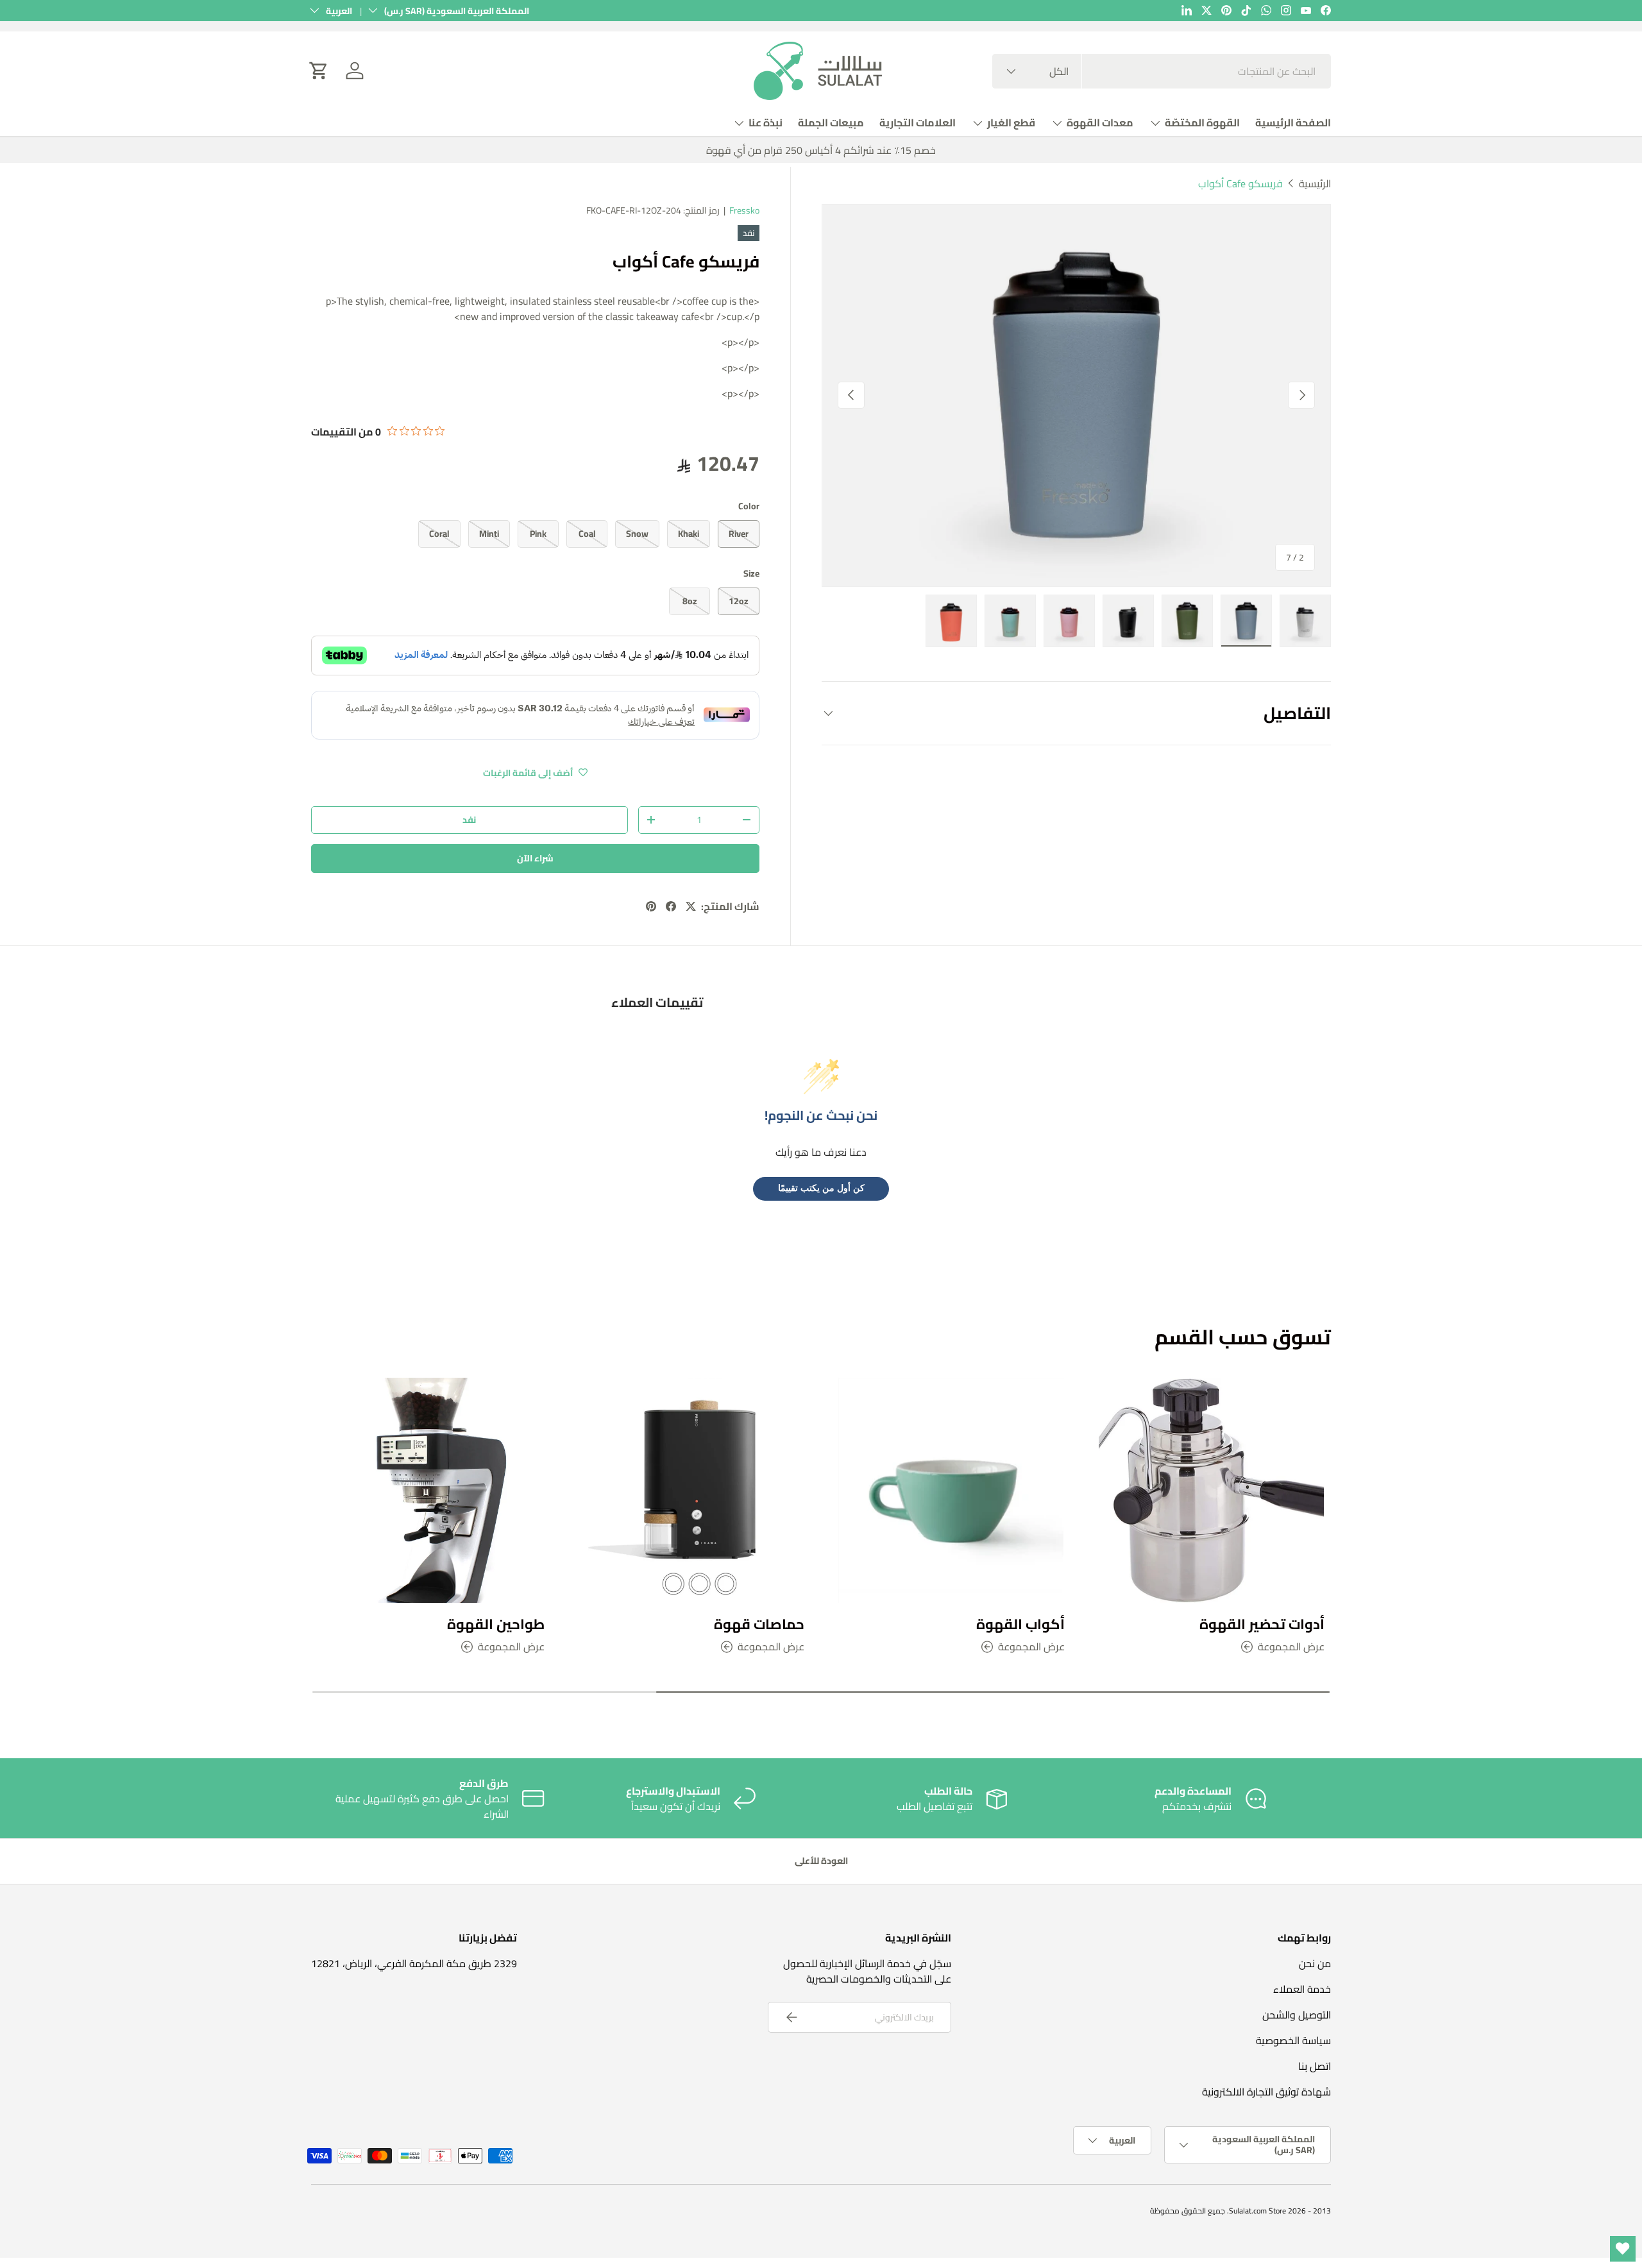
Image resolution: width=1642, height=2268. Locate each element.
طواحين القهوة (496, 1623)
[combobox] (1162, 71)
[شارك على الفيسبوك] (671, 906)
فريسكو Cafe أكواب (1240, 183)
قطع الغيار (1011, 123)
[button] (319, 71)
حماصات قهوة (759, 1623)
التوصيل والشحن (1297, 2015)
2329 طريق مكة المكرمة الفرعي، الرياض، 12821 (414, 1963)
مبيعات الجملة (831, 123)
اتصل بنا (1315, 2066)
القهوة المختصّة (1202, 123)
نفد (469, 820)
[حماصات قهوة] (691, 1491)
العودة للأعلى (821, 1861)
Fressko (744, 210)
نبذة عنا (766, 123)
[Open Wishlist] (1623, 2249)
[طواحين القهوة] (431, 1491)
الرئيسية (1315, 183)
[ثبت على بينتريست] (651, 906)
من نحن (1315, 1963)
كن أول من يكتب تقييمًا (821, 1188)
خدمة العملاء (1302, 1989)
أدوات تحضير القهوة (1262, 1623)
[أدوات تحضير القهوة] (1212, 1491)
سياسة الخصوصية (1293, 2040)
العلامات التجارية (918, 123)
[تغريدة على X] (691, 906)
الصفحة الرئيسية (1293, 123)
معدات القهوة (1100, 123)
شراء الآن (535, 858)
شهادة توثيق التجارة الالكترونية (1266, 2092)
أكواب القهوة (1020, 1623)
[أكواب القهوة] (951, 1491)
